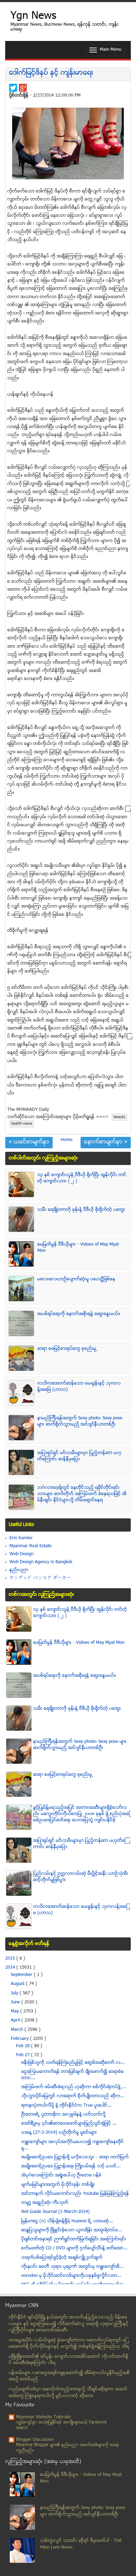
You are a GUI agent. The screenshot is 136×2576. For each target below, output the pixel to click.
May (16, 2011)
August (18, 1984)
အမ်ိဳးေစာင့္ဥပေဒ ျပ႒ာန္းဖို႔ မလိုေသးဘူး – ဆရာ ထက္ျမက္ (75, 2157)
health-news (22, 1124)
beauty (119, 1117)
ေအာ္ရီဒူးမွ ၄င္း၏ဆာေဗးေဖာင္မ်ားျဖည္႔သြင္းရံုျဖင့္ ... (69, 2124)
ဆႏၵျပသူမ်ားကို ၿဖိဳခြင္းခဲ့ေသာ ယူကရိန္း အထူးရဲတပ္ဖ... (72, 2230)
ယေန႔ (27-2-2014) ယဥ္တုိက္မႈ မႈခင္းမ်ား (59, 2133)
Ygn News (33, 17)
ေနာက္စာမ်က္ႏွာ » (106, 1142)
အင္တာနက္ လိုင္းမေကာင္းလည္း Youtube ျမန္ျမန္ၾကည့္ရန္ (75, 2194)
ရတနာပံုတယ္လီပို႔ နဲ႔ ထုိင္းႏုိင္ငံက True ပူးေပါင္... (66, 2106)
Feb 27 (24, 2055)
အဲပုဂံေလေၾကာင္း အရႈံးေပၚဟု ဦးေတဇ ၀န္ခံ (61, 2175)
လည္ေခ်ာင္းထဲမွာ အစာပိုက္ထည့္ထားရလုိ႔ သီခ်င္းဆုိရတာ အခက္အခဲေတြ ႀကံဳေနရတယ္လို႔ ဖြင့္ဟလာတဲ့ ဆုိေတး (68, 2393)
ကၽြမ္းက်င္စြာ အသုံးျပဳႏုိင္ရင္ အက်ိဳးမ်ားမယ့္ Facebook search (61, 2425)
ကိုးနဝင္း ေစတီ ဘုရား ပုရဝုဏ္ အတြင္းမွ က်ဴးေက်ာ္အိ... (73, 2267)
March (18, 2030)
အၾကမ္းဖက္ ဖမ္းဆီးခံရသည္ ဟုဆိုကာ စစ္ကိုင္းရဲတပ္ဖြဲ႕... (74, 2087)
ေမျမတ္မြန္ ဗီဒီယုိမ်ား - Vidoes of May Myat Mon (79, 1643)
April (16, 2020)
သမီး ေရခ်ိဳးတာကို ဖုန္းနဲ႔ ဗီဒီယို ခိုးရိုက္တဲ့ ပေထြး (81, 1210)
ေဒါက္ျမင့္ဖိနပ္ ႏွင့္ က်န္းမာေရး (51, 73)
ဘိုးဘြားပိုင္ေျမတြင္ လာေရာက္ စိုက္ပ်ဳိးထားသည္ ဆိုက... (73, 2096)
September (22, 1975)
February (20, 2039)
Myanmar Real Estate (31, 1546)
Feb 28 (24, 2046)
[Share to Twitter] (13, 88)
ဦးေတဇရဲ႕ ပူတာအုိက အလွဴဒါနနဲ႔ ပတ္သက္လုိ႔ (63, 2115)
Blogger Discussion (35, 2440)
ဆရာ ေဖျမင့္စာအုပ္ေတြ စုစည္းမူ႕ (67, 1349)
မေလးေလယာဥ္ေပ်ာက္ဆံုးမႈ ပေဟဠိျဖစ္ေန (76, 1279)
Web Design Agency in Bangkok (41, 1562)
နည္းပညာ (19, 1570)
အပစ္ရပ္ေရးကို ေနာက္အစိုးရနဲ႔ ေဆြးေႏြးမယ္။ (79, 1314)
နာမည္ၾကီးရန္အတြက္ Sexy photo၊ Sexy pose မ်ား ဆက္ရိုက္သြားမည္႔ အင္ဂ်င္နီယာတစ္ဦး (80, 1421)
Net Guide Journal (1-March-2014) (55, 2212)
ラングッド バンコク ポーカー (40, 1578)
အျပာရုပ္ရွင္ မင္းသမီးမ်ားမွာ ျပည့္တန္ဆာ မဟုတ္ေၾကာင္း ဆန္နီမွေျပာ (79, 1456)
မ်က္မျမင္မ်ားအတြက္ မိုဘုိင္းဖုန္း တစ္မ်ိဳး (58, 2185)
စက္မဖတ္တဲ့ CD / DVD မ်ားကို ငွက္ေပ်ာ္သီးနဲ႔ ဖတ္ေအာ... (74, 2248)
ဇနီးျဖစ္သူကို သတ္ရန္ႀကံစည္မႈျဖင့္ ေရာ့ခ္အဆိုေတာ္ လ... (73, 2063)
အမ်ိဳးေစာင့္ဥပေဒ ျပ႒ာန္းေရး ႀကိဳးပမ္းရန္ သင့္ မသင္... (71, 2166)
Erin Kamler (21, 1538)
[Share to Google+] (23, 88)
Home (67, 1140)
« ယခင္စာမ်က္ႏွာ (29, 1142)
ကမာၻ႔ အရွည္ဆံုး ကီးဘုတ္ (45, 2203)
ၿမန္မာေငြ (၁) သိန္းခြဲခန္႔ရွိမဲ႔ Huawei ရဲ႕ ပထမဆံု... (67, 2221)
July (15, 1993)
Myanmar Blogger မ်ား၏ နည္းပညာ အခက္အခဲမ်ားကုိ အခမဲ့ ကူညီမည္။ (67, 2448)
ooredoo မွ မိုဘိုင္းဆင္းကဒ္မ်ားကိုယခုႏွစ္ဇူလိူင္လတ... (71, 2276)
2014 (11, 1968)
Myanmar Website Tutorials (43, 2417)
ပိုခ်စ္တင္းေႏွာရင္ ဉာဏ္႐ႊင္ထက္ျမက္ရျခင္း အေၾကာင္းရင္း (74, 2239)
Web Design (21, 1554)
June (16, 2002)
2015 (11, 1959)
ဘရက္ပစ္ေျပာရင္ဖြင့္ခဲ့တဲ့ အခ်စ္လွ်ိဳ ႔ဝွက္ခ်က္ (62, 2258)
